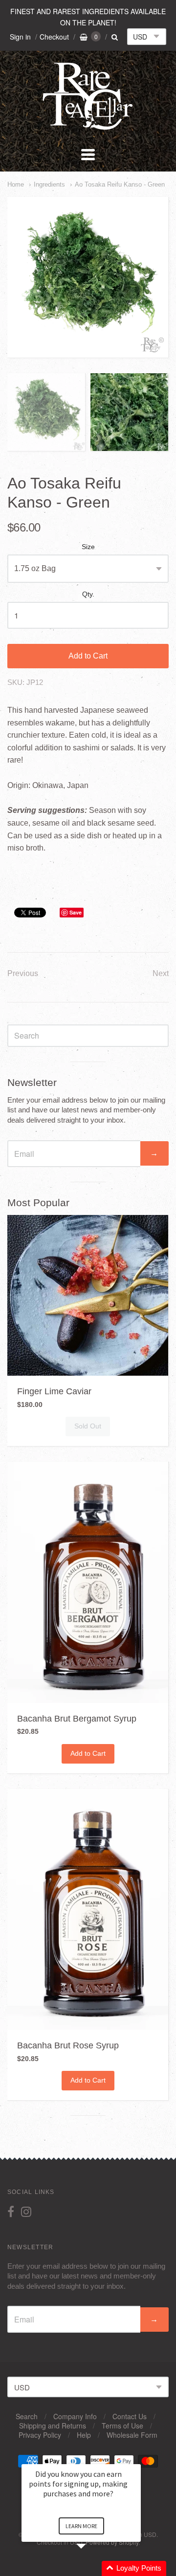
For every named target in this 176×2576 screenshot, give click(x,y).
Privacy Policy (40, 2435)
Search (27, 2416)
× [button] (136, 2458)
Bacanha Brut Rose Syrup (68, 2045)
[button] (93, 2568)
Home (16, 184)
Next (161, 973)
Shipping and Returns (53, 2426)
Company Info (75, 2416)
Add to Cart (88, 656)
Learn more (81, 2526)
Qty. (88, 594)
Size (88, 547)
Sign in (20, 37)
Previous (23, 973)
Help (84, 2435)
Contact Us (130, 2416)
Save (76, 912)
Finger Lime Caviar (54, 1391)
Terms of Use (122, 2426)
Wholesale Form (132, 2435)
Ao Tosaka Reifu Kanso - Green (120, 184)
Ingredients (49, 184)
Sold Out (88, 1426)
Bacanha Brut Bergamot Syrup (77, 1719)
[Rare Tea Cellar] (88, 129)
